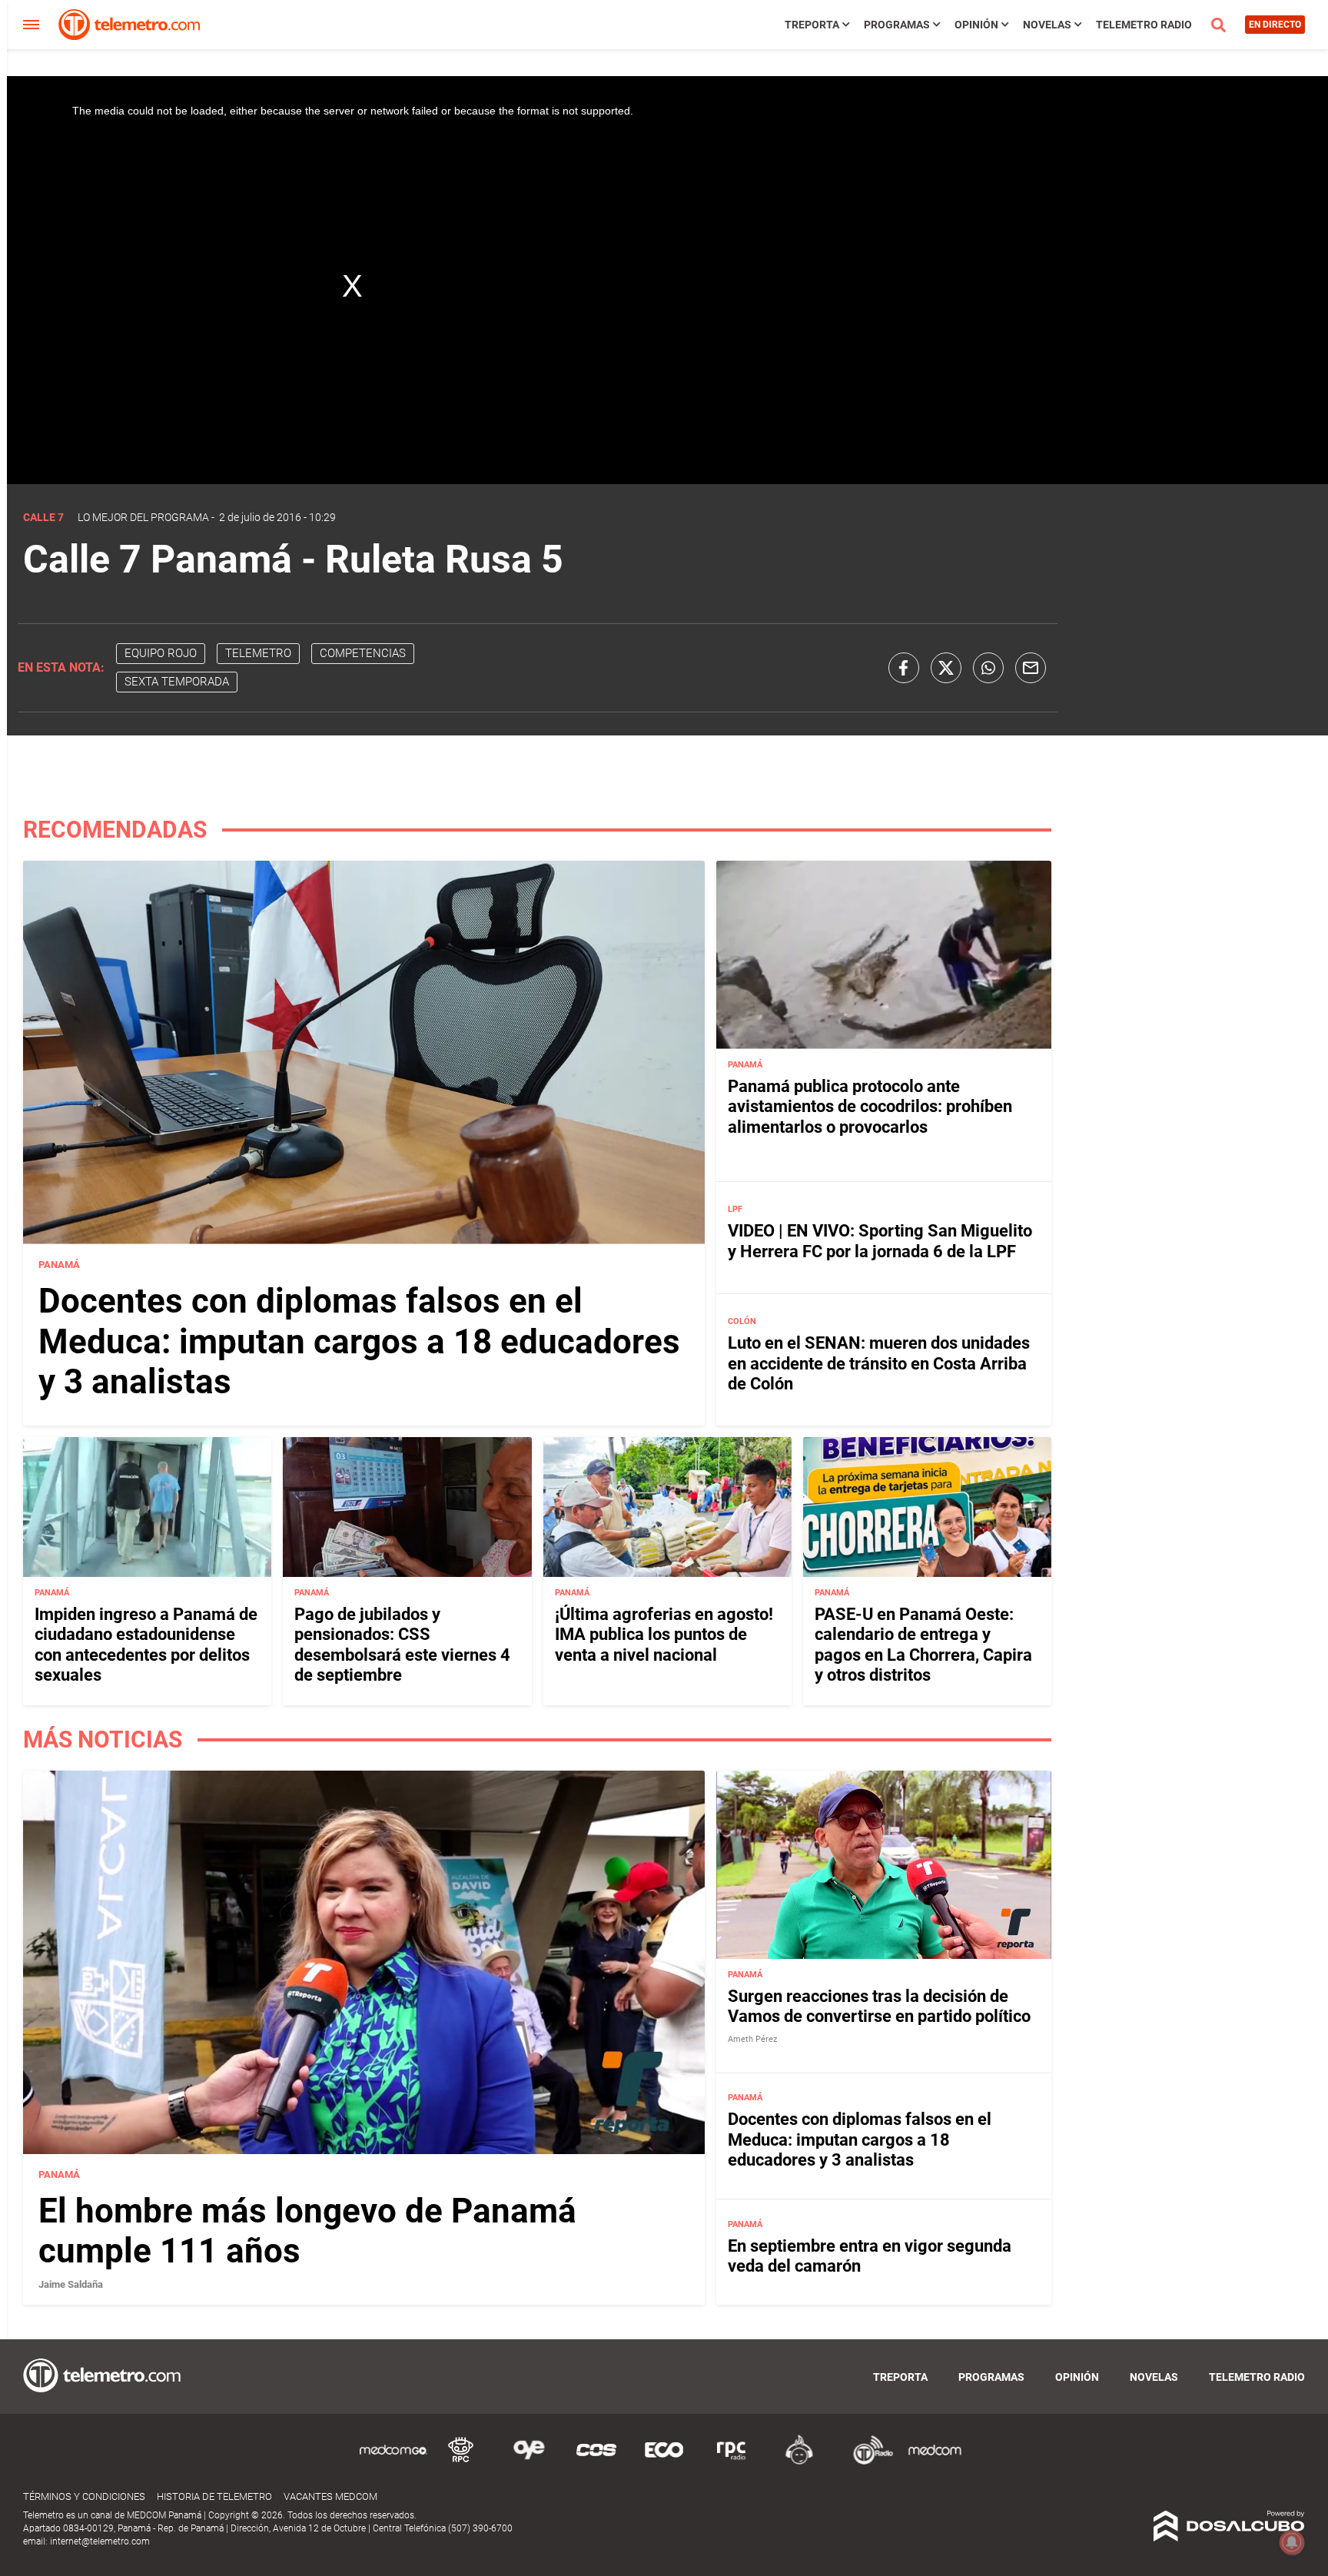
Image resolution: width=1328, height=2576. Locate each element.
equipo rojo (161, 653)
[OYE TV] (529, 2462)
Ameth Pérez (752, 2039)
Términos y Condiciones (84, 2496)
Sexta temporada (177, 682)
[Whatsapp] (988, 668)
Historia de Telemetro (214, 2496)
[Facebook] (904, 668)
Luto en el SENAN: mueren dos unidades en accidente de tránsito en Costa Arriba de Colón (879, 1363)
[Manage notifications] (1292, 2542)
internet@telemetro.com (100, 2541)
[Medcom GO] (393, 2462)
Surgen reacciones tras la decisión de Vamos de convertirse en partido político (879, 2006)
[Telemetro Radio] (867, 2462)
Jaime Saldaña (71, 2284)
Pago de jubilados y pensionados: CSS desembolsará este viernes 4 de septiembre (402, 1645)
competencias (363, 653)
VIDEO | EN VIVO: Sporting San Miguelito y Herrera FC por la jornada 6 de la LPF (880, 1241)
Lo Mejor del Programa (143, 517)
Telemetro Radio (1144, 25)
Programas (897, 25)
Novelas (1047, 25)
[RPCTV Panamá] (461, 2462)
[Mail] (1031, 668)
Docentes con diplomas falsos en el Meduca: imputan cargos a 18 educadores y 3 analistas (359, 1342)
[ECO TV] (664, 2462)
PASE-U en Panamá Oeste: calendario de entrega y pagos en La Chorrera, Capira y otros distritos (923, 1645)
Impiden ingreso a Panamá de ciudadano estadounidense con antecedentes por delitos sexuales (146, 1645)
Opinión (976, 25)
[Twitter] (946, 668)
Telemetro (258, 653)
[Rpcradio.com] (732, 2462)
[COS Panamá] (596, 2462)
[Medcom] (935, 2462)
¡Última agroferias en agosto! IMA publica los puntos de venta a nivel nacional (664, 1635)
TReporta (812, 25)
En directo (1275, 25)
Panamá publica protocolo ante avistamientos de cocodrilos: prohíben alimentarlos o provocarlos (870, 1107)
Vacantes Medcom (330, 2496)
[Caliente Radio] (799, 2462)
